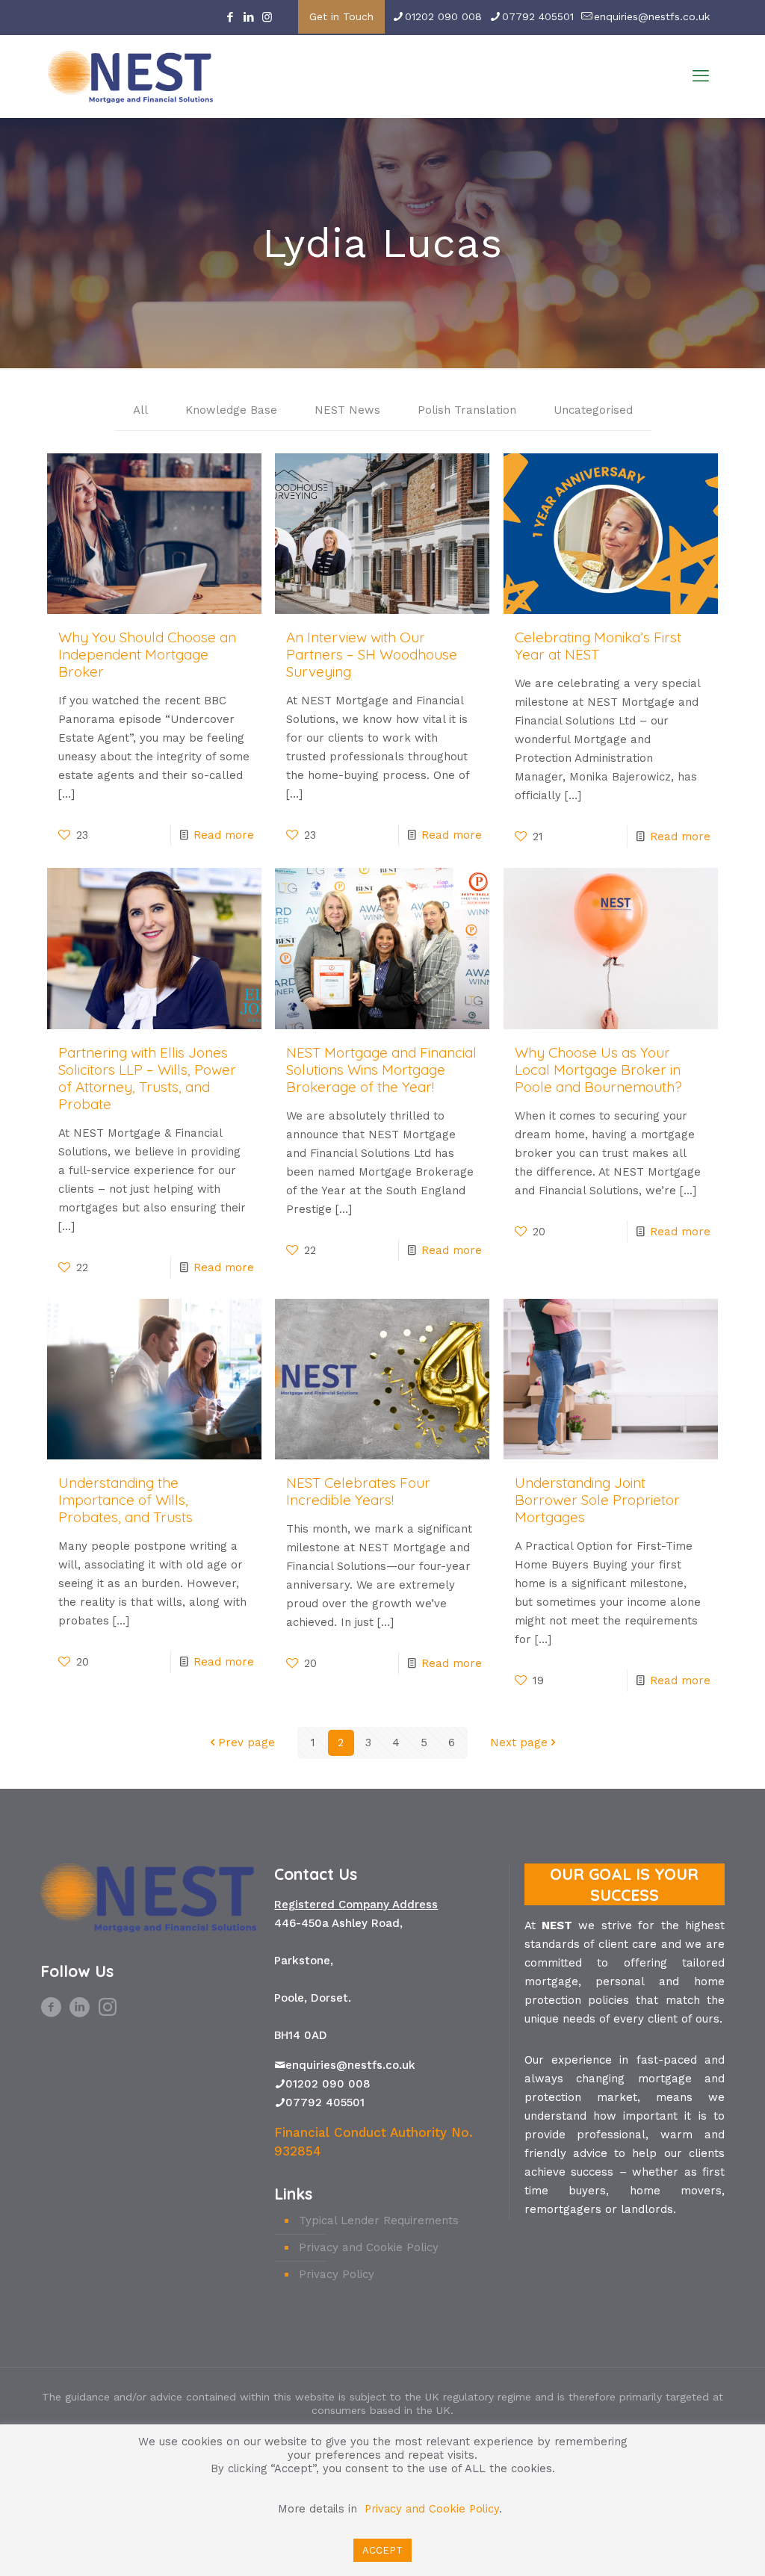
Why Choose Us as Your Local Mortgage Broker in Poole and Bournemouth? (598, 1070)
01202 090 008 (443, 16)
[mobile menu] (701, 76)
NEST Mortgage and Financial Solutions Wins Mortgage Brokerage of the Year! (381, 1070)
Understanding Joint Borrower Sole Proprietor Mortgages (597, 1500)
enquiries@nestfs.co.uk (652, 16)
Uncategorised (593, 410)
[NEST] (130, 76)
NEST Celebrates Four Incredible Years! (358, 1491)
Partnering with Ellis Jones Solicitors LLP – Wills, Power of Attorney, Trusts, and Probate (147, 1078)
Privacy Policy (337, 2274)
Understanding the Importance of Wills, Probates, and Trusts (126, 1500)
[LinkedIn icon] (248, 17)
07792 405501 (538, 16)
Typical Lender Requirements (379, 2220)
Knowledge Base (231, 410)
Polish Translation (467, 410)
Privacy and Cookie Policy (369, 2247)
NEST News (347, 410)
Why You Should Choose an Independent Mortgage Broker (147, 654)
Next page (519, 1742)
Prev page (247, 1742)
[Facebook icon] (230, 17)
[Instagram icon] (267, 17)
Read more (224, 835)
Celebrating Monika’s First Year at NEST (598, 646)
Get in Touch (341, 16)
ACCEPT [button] (382, 2550)
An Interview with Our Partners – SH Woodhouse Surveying (372, 654)
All (140, 410)
